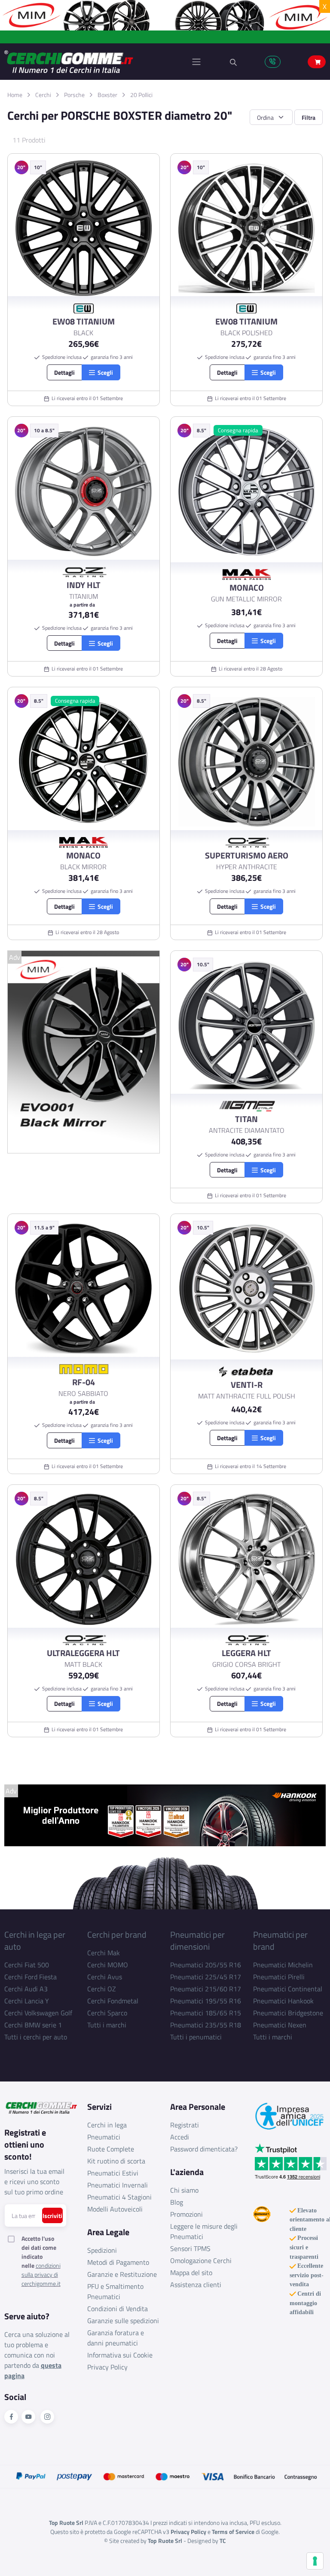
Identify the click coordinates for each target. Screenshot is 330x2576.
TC (223, 2541)
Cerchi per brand (117, 1934)
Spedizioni (102, 2250)
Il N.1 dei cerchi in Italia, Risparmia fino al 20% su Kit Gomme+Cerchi (165, 37)
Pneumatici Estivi (113, 2173)
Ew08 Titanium (84, 322)
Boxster (107, 95)
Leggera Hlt (246, 1653)
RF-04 (84, 1382)
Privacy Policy (107, 2367)
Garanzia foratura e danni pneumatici (116, 2338)
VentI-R (247, 1385)
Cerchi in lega (107, 2125)
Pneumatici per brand (280, 1940)
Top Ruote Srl (165, 2541)
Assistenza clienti (196, 2285)
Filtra (309, 117)
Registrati (185, 2125)
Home (15, 95)
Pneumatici (104, 2137)
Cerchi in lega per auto (35, 1940)
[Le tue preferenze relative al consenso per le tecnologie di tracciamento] (315, 2561)
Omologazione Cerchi (201, 2260)
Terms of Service (233, 2532)
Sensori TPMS (190, 2248)
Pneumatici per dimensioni (197, 1940)
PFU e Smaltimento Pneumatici (115, 2291)
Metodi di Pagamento (118, 2262)
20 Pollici (141, 95)
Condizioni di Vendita (118, 2309)
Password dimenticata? (204, 2149)
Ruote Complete (111, 2149)
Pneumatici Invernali (118, 2185)
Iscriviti (52, 2216)
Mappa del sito (191, 2273)
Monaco (247, 588)
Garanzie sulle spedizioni (123, 2321)
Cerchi (43, 95)
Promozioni (186, 2214)
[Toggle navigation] (196, 62)
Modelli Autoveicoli (115, 2209)
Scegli (104, 372)
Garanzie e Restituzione (122, 2274)
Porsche (74, 95)
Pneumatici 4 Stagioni (119, 2197)
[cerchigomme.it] (85, 62)
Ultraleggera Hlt (83, 1653)
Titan (246, 1119)
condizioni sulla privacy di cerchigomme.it (41, 2274)
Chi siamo (184, 2190)
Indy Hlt (84, 585)
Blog (177, 2202)
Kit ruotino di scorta (116, 2161)
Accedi (180, 2137)
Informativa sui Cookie (120, 2355)
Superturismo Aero (247, 856)
